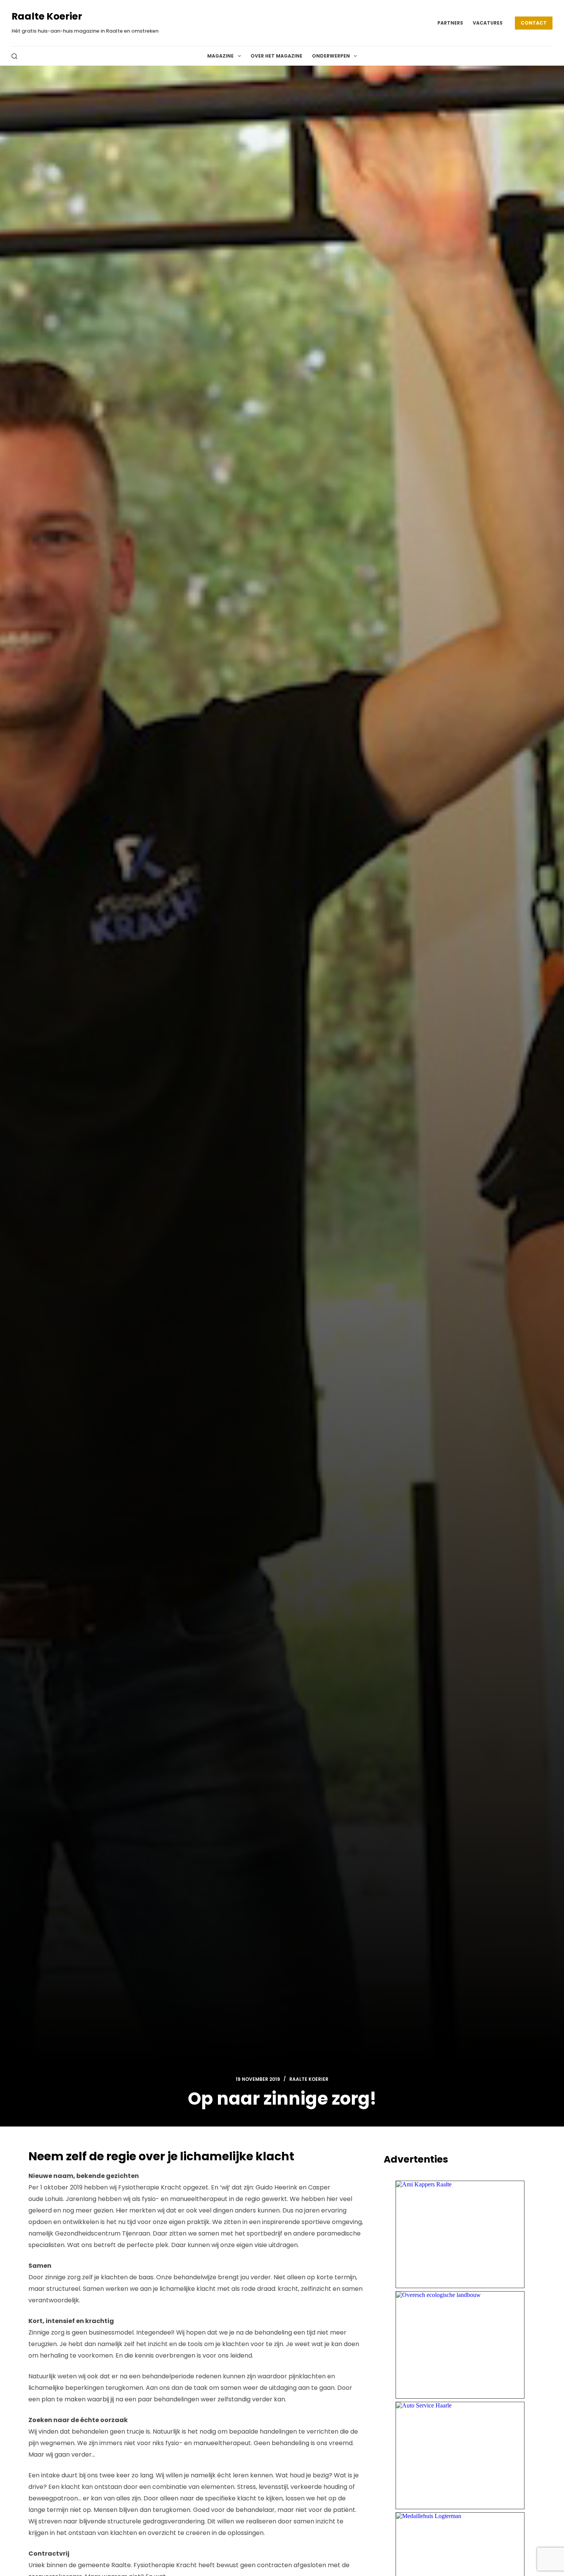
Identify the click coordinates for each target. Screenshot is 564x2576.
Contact (534, 23)
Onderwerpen (331, 56)
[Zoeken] (14, 56)
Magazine (220, 56)
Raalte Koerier (47, 16)
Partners (450, 23)
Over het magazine (276, 56)
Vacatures (488, 23)
